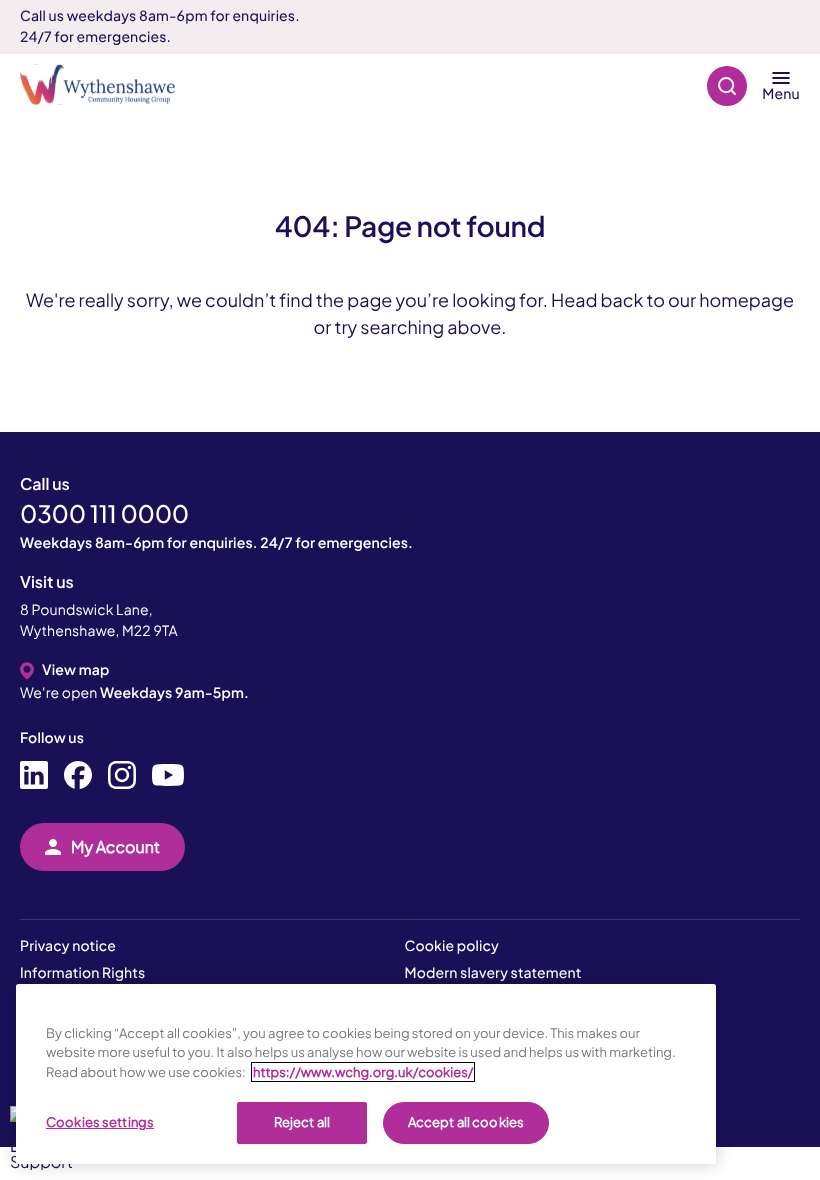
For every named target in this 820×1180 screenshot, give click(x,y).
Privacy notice (68, 946)
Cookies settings (100, 1122)
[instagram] (122, 776)
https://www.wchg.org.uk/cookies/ (363, 1072)
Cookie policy (452, 946)
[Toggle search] (727, 85)
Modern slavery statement (493, 973)
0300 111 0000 (104, 514)
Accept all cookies (466, 1122)
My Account (115, 846)
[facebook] (78, 776)
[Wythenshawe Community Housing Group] (107, 85)
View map (75, 670)
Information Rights (82, 973)
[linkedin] (34, 776)
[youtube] (168, 776)
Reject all (302, 1122)
